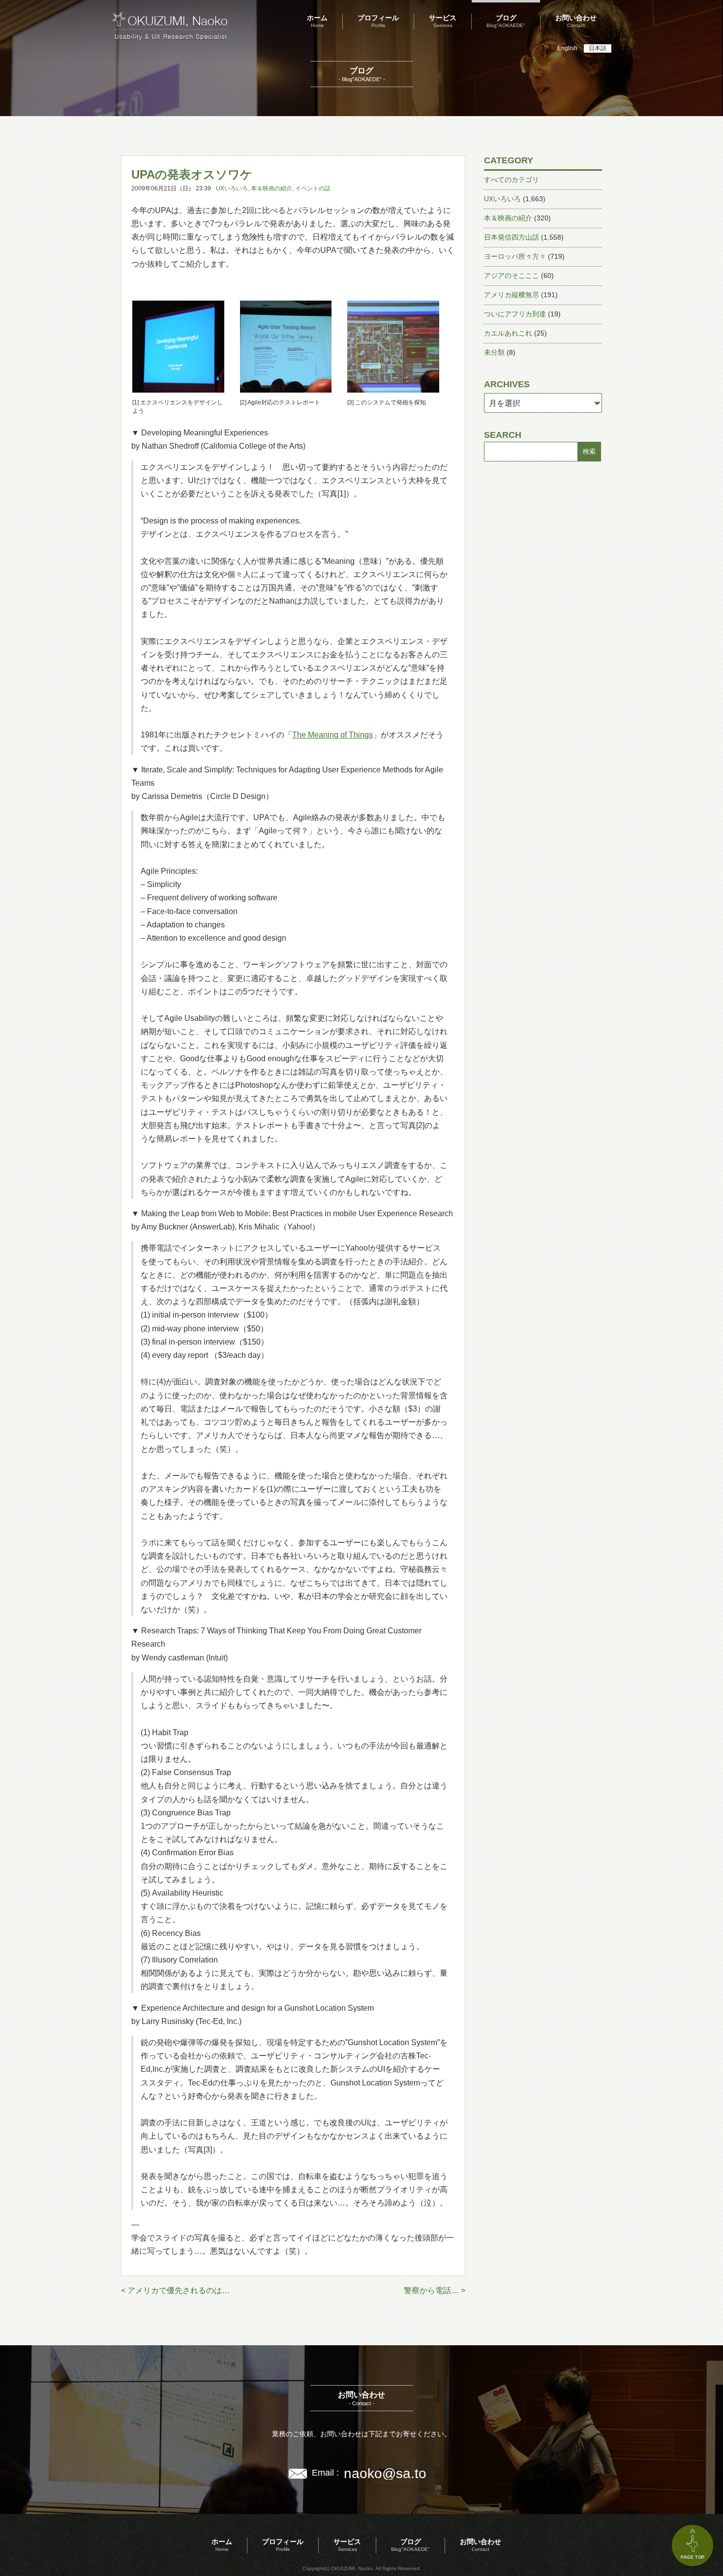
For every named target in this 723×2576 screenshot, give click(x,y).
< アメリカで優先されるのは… (175, 2290)
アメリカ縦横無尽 (512, 295)
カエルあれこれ (508, 333)
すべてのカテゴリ (512, 180)
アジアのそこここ (512, 276)
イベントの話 (313, 188)
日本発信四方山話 (512, 237)
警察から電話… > (435, 2290)
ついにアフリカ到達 (515, 314)
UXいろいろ (232, 188)
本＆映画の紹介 (271, 188)
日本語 (598, 48)
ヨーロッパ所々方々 (515, 256)
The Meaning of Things (332, 735)
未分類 (494, 352)
